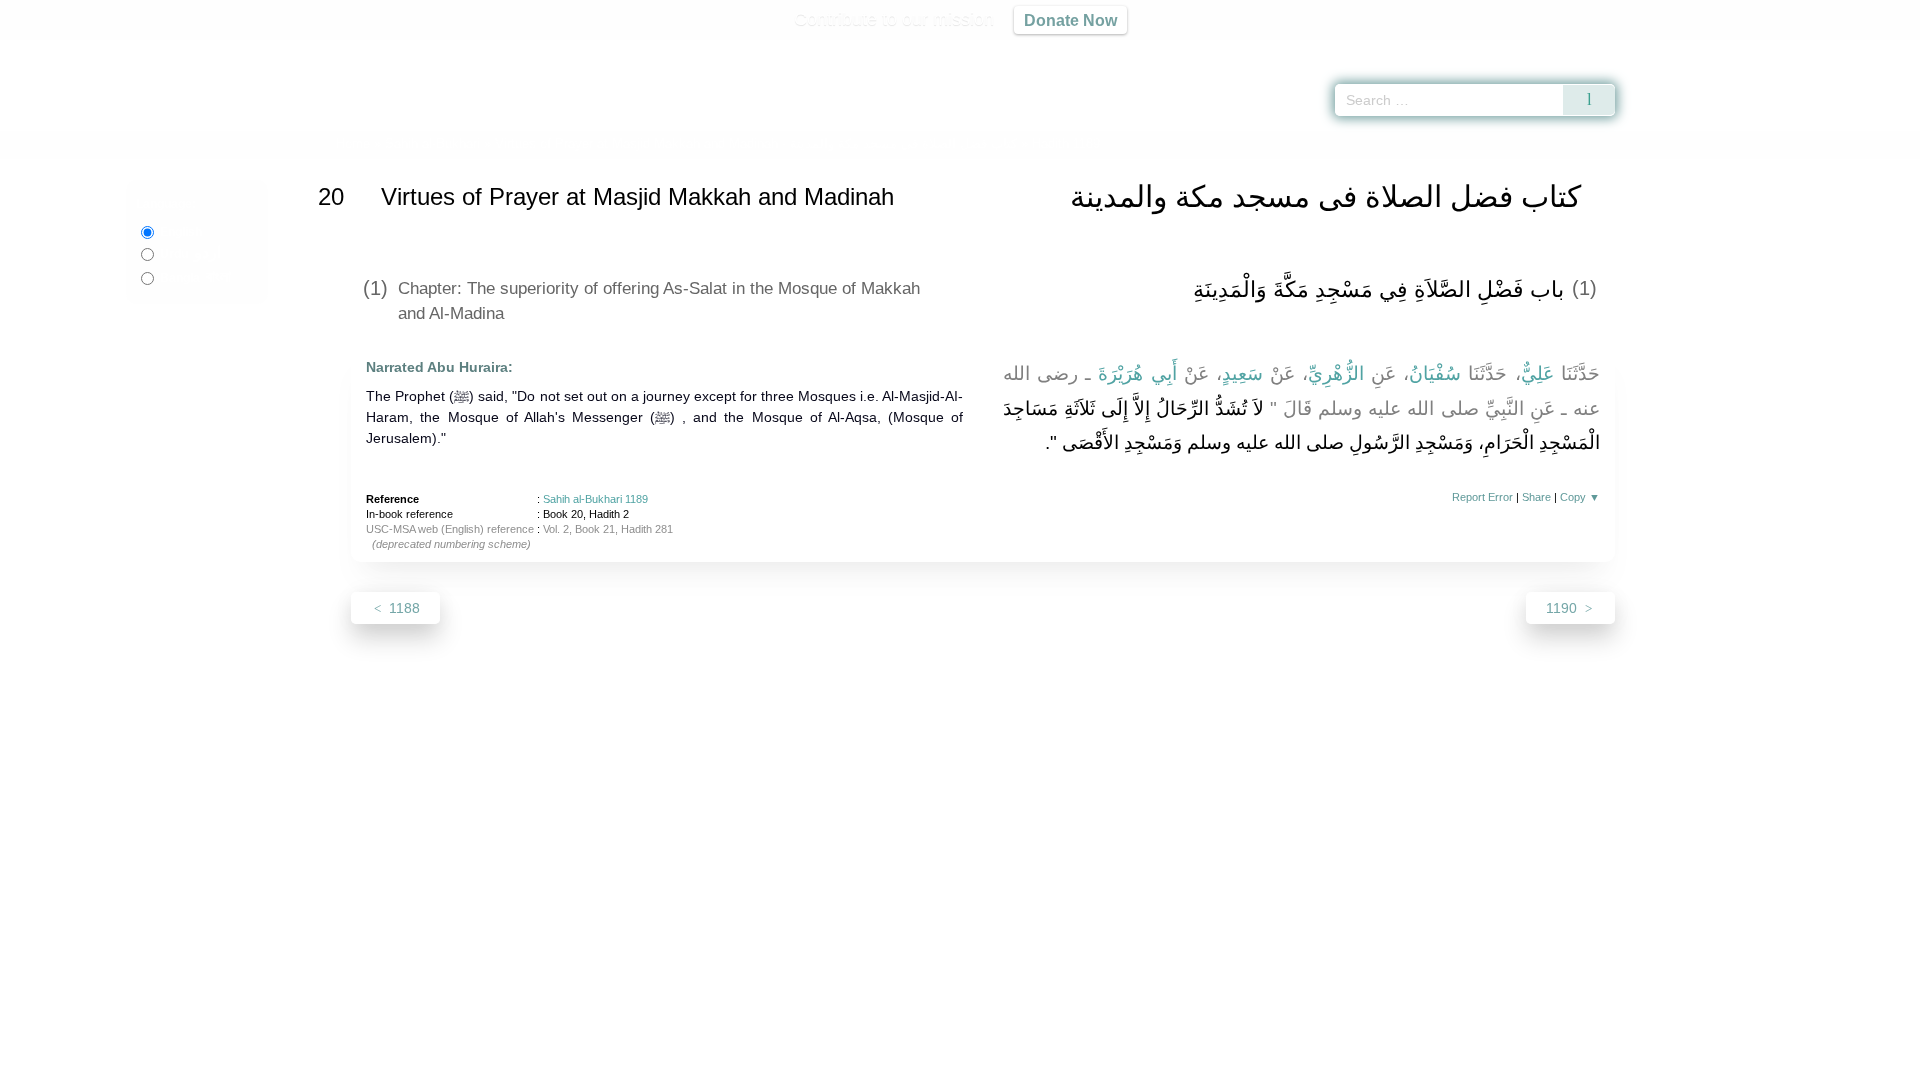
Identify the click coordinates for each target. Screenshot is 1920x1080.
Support (863, 1061)
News (802, 1061)
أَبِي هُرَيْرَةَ (1137, 373)
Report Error (1482, 497)
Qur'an (1671, 50)
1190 (1563, 608)
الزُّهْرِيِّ (1336, 373)
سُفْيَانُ (1435, 373)
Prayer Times (1802, 50)
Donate (1090, 1061)
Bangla (195, 278)
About (749, 1061)
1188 (402, 608)
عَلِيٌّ (1537, 373)
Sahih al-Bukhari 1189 (595, 499)
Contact (1024, 1061)
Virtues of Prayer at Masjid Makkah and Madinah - (758, 143)
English (181, 232)
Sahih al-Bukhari (432, 143)
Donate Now (1070, 20)
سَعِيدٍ (1242, 373)
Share (1536, 497)
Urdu (190, 254)
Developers (944, 1061)
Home (353, 143)
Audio (1871, 50)
